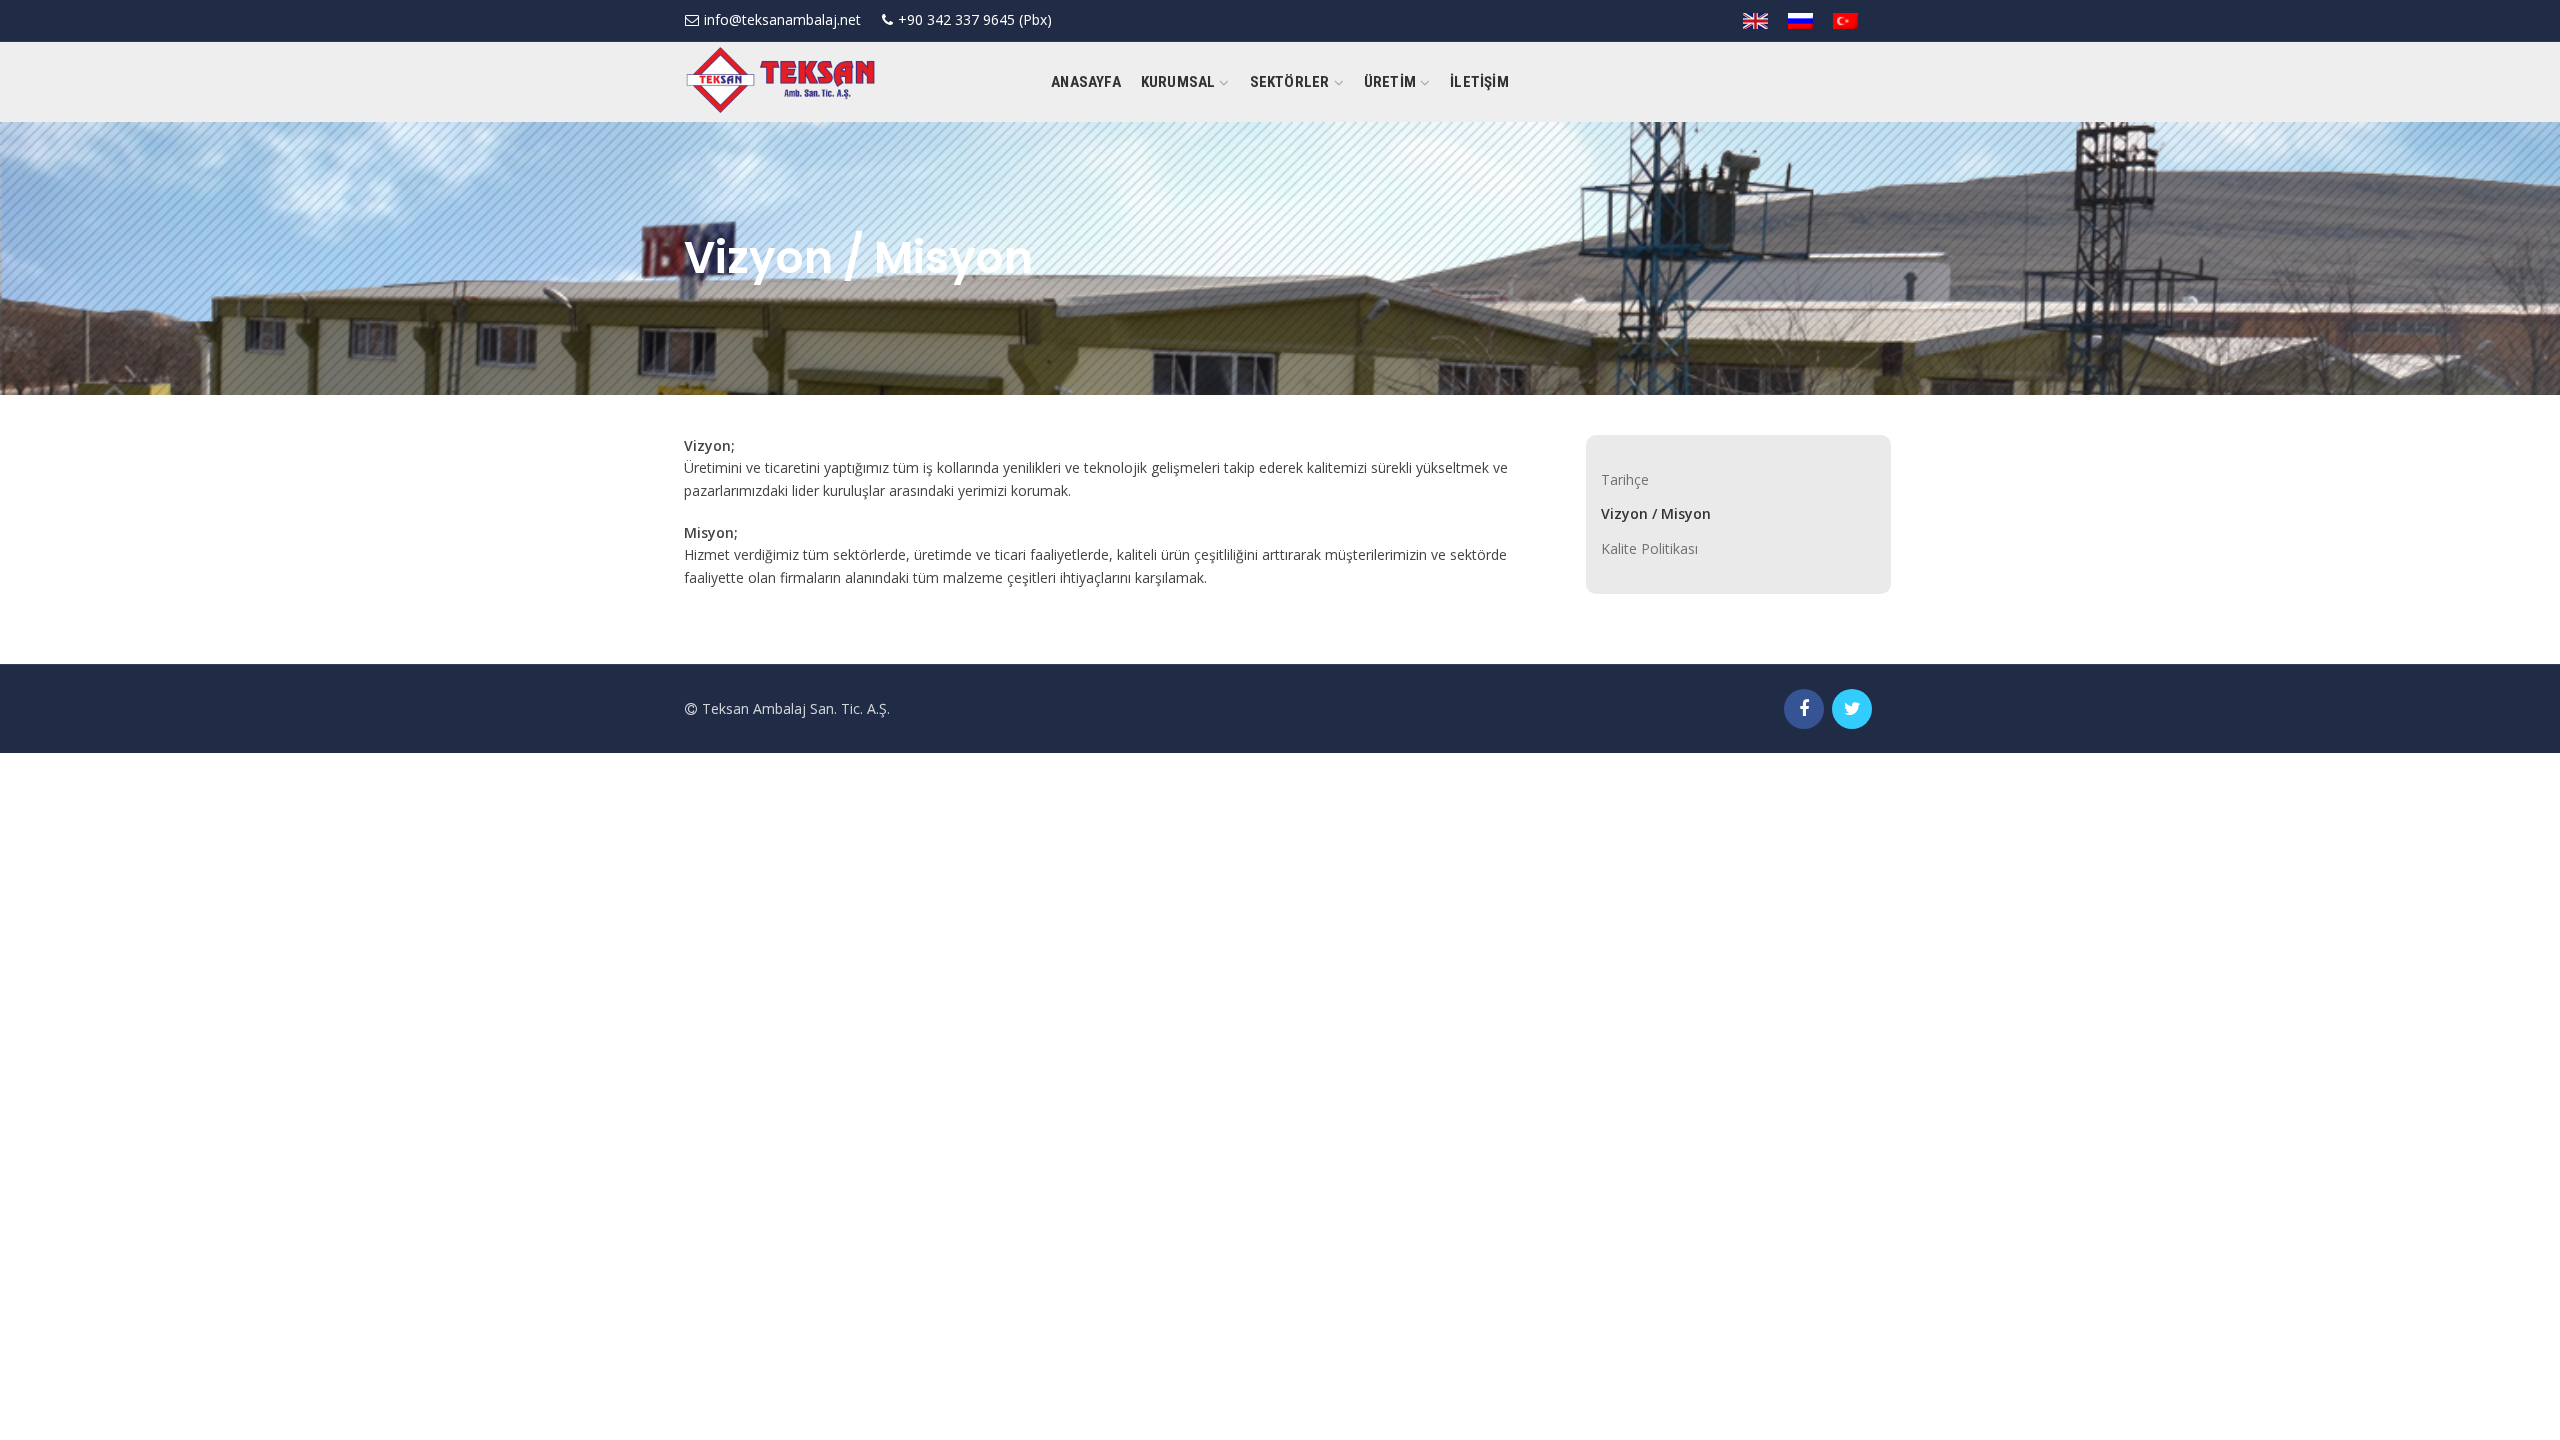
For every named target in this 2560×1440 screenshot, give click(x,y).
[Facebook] (1804, 709)
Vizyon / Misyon (1656, 513)
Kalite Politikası (1649, 548)
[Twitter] (1852, 709)
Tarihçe (1625, 479)
